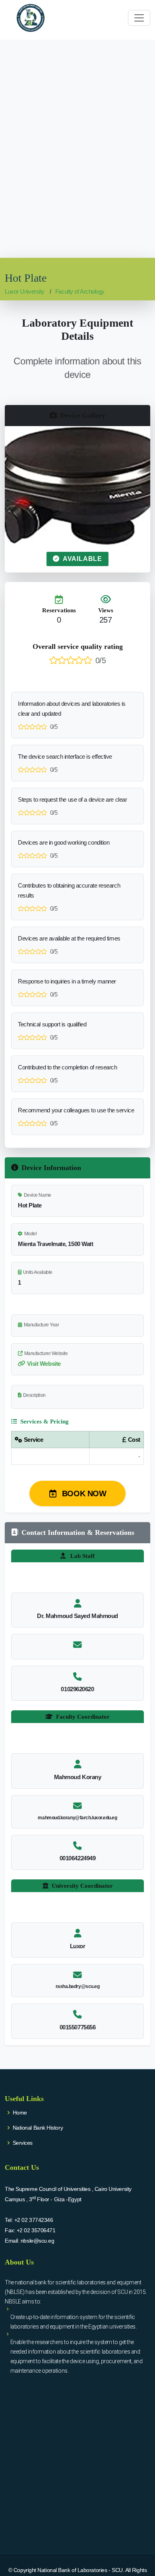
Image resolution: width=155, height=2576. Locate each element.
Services (23, 2143)
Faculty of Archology (80, 291)
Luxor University (25, 291)
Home (20, 2113)
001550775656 (78, 2027)
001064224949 (78, 1858)
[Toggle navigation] (139, 18)
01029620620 (77, 1689)
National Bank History (38, 2128)
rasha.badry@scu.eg (78, 1986)
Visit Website (44, 1364)
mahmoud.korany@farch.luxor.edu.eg (77, 1818)
